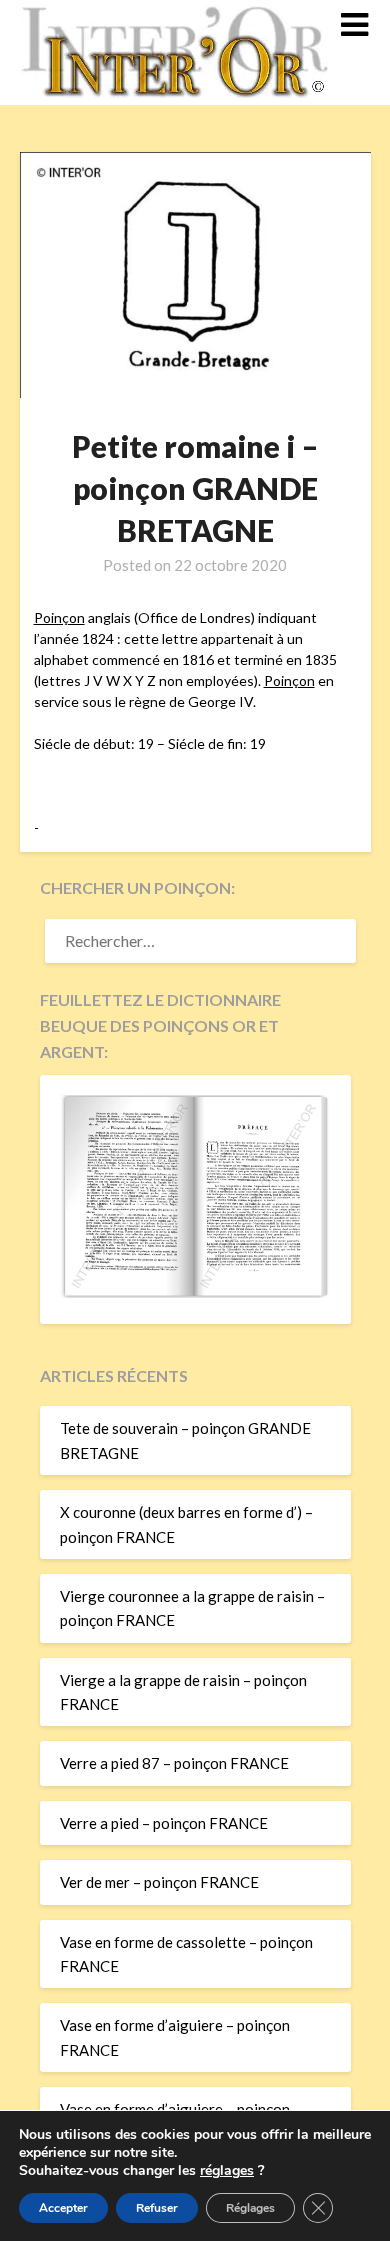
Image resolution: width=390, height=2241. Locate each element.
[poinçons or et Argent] (195, 1292)
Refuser (157, 2208)
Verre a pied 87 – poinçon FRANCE (174, 1763)
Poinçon (59, 617)
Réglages (250, 2208)
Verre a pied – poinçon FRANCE (164, 1823)
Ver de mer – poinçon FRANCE (159, 1882)
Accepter (63, 2208)
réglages (227, 2171)
